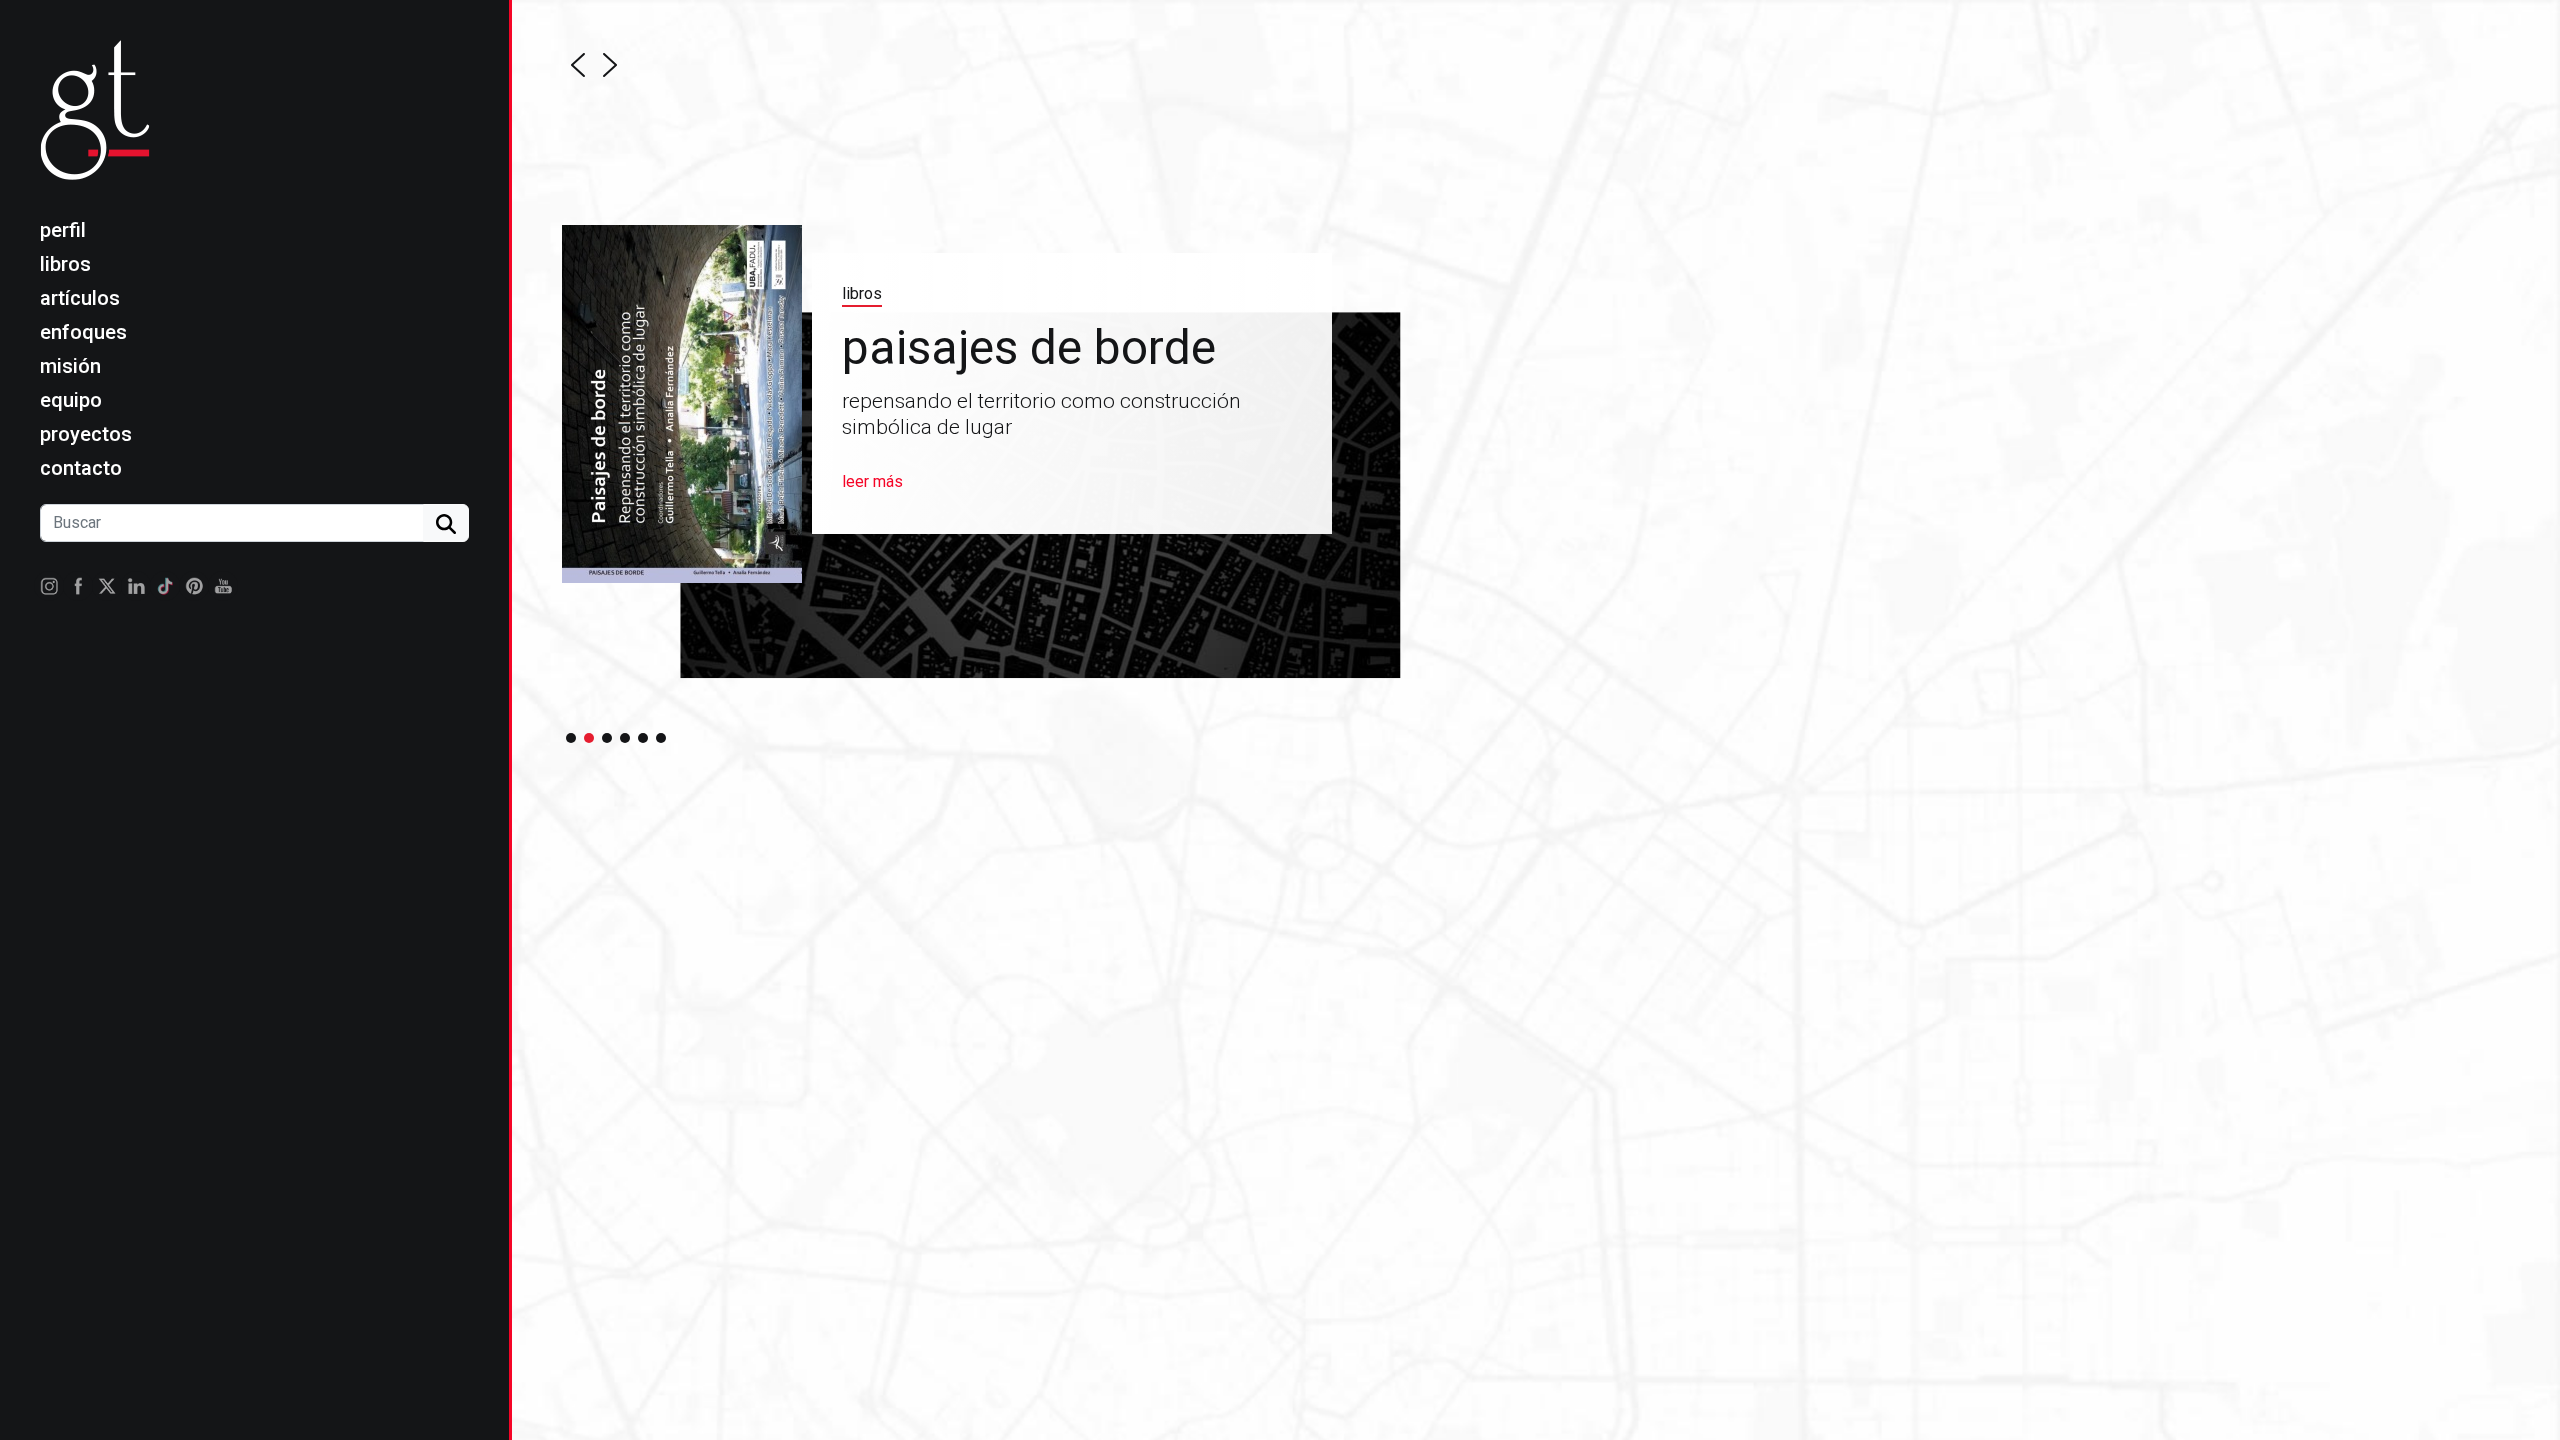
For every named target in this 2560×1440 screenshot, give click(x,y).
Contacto (81, 468)
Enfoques (83, 332)
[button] (578, 65)
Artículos (80, 298)
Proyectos (86, 434)
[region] (1190, 378)
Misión (70, 366)
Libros (65, 264)
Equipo (71, 400)
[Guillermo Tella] (101, 126)
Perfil (63, 230)
